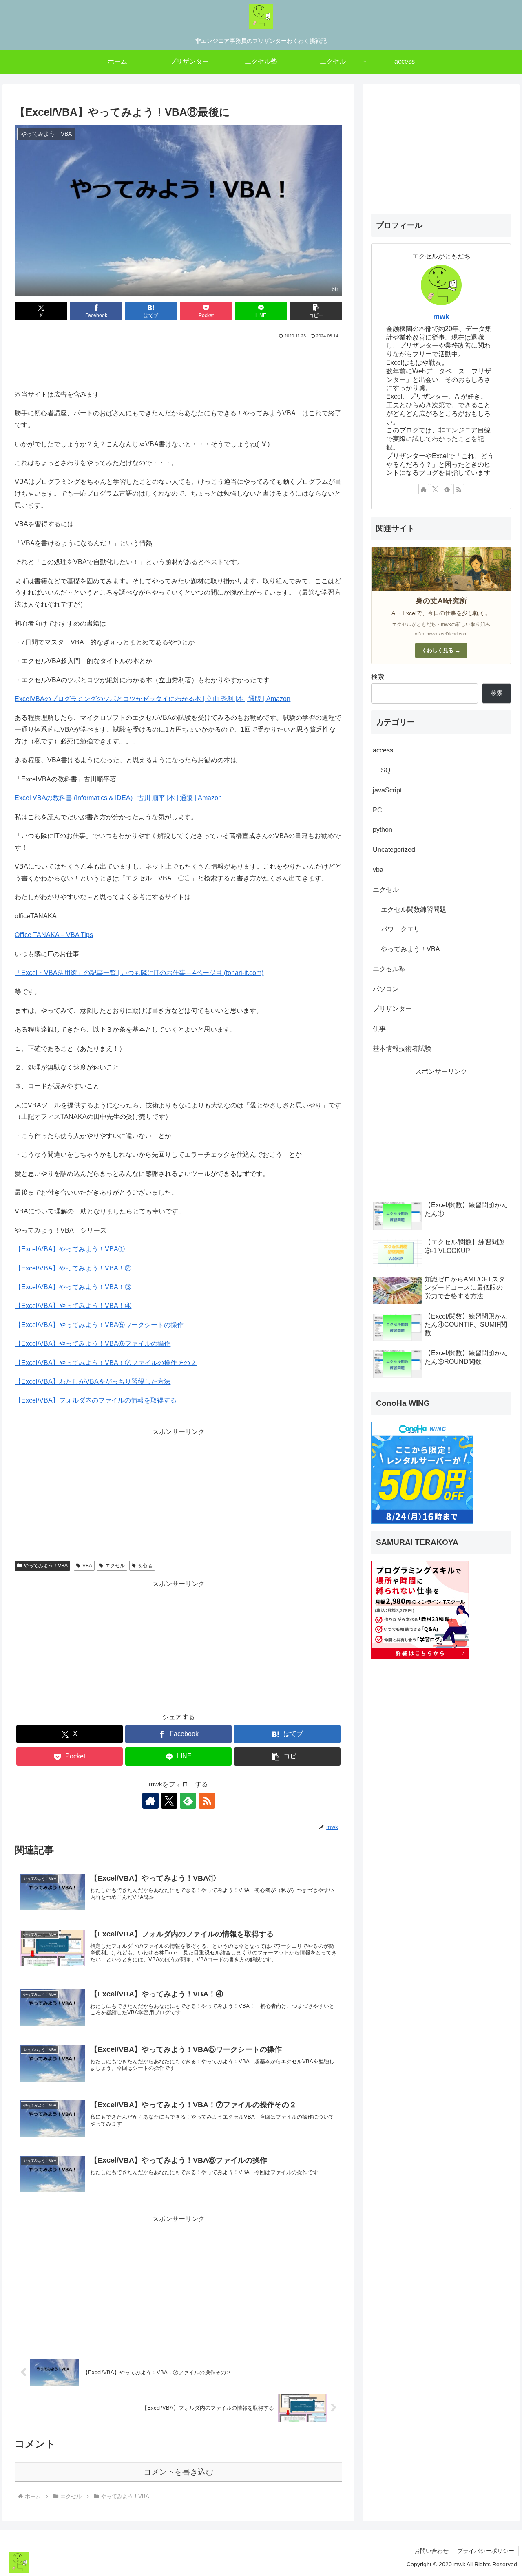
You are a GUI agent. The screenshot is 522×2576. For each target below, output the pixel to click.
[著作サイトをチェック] (150, 1801)
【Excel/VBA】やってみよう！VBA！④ (73, 1306)
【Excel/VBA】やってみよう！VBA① (70, 1249)
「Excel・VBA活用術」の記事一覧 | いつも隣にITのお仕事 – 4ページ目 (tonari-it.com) (139, 973)
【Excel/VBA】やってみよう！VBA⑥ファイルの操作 (93, 1344)
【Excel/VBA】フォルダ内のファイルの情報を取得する (96, 1400)
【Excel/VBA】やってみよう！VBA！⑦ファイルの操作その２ (106, 1363)
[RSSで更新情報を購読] (207, 1801)
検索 (378, 677)
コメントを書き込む (178, 2472)
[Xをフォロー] (169, 1801)
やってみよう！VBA (46, 1566)
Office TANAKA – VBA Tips (54, 935)
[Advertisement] (178, 363)
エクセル (115, 1566)
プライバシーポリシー (486, 2551)
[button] (316, 311)
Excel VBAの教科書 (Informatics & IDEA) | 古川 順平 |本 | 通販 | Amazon (118, 798)
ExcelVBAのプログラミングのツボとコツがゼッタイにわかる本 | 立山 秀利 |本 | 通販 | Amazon (153, 699)
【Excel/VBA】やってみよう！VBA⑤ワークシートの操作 (99, 1325)
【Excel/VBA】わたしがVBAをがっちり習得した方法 (93, 1382)
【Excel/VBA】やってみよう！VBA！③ (73, 1287)
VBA (87, 1566)
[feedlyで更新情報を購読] (188, 1801)
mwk (441, 317)
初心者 (145, 1566)
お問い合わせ (431, 2551)
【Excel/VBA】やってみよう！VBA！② (73, 1268)
